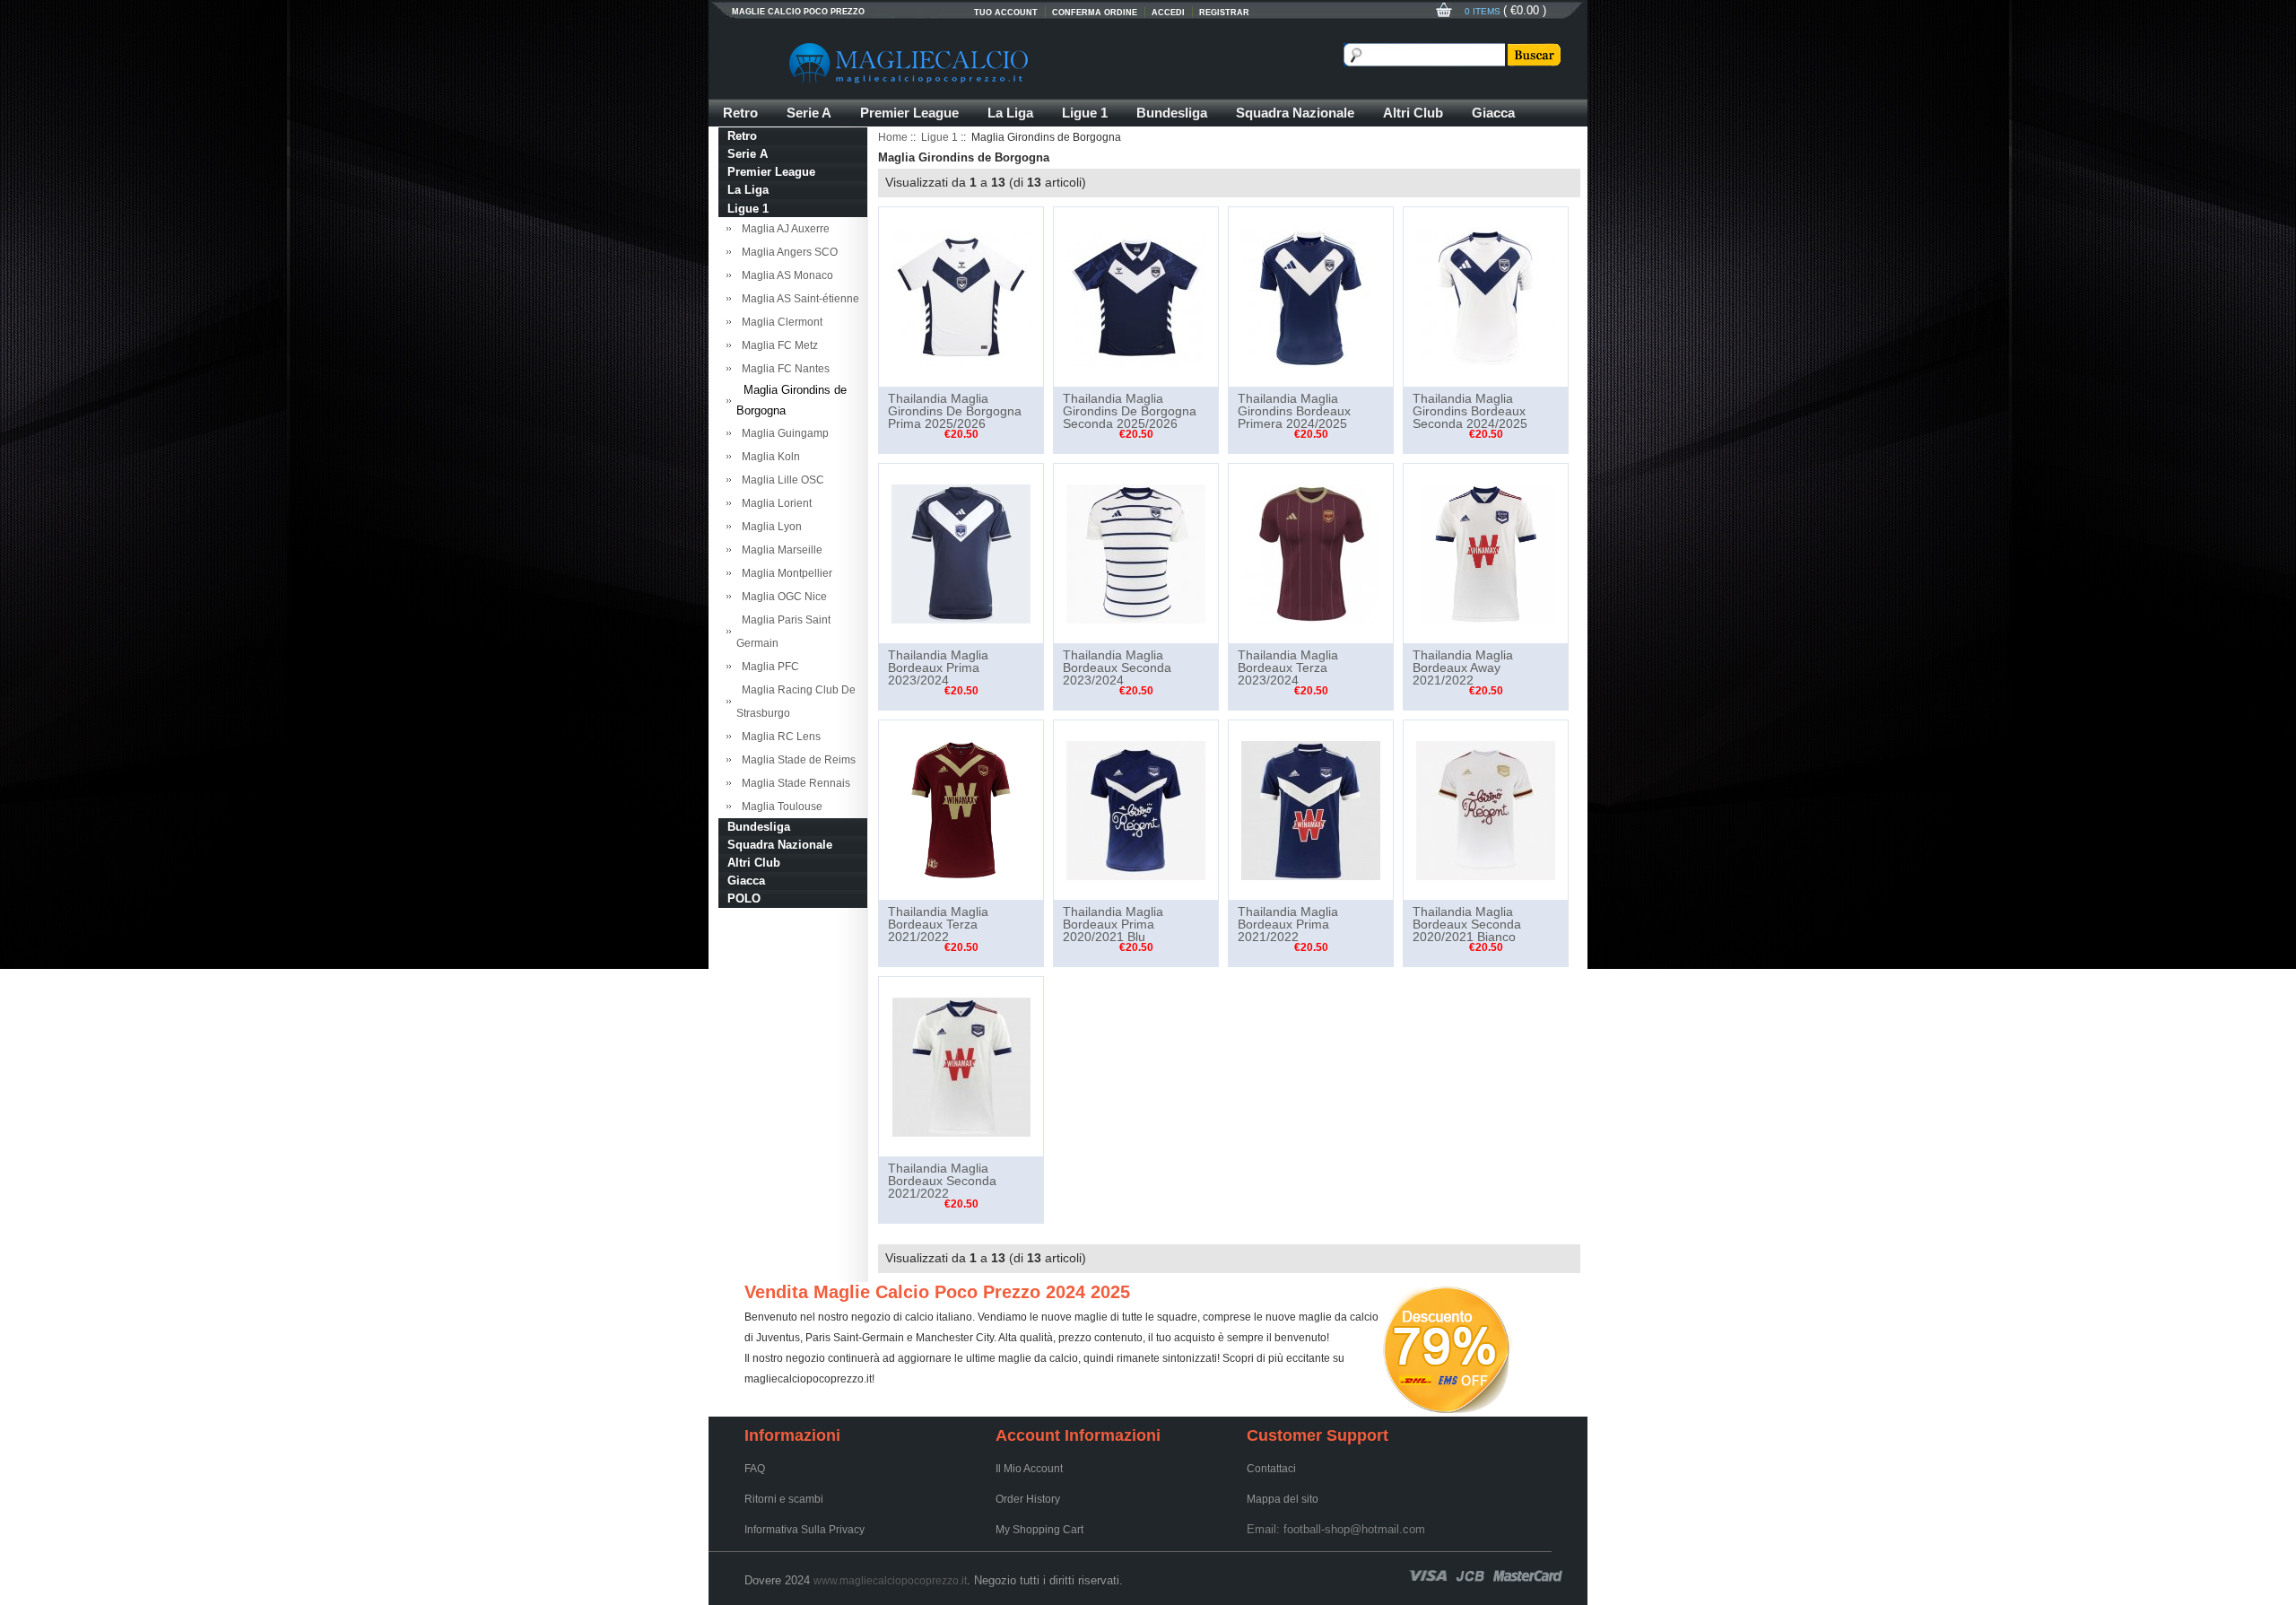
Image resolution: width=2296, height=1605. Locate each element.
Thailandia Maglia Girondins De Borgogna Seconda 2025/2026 (1130, 411)
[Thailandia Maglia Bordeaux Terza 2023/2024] (1311, 553)
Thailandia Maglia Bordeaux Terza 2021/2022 (938, 924)
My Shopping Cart (1039, 1530)
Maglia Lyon (769, 527)
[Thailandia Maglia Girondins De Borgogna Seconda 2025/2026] (1136, 296)
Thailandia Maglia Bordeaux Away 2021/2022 (1463, 667)
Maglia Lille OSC (780, 480)
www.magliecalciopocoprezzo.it (890, 1581)
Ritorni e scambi (784, 1499)
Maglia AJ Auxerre (783, 229)
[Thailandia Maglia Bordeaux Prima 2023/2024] (961, 553)
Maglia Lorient (774, 503)
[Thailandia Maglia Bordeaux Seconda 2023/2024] (1136, 553)
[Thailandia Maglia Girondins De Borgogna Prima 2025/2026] (961, 296)
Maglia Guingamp (783, 433)
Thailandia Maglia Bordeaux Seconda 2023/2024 (1117, 667)
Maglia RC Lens (778, 737)
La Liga (1010, 113)
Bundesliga (1172, 113)
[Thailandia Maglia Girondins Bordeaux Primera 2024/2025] (1311, 296)
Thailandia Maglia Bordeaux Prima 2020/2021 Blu (1113, 924)
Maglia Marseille (779, 550)
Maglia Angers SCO (787, 252)
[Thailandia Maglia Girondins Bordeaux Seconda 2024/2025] (1486, 296)
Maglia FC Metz (777, 345)
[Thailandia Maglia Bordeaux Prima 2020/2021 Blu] (1136, 809)
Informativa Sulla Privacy (804, 1530)
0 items (1484, 11)
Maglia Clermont (779, 322)
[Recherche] (1533, 55)
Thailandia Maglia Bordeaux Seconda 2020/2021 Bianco (1467, 924)
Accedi (1168, 13)
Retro (740, 113)
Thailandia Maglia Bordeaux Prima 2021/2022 (1288, 924)
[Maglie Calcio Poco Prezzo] (996, 63)
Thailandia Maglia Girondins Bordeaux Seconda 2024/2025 (1470, 411)
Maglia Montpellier (784, 573)
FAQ (755, 1469)
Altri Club (1413, 113)
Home (893, 137)
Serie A (809, 113)
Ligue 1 (1085, 113)
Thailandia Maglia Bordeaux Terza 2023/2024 (1288, 667)
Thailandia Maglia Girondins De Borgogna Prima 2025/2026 (955, 411)
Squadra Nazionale (1295, 113)
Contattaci (1271, 1469)
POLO (744, 898)
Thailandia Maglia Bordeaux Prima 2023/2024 (938, 667)
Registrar (1224, 13)
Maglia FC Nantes (783, 369)
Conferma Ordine (1095, 13)
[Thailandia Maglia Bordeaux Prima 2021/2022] (1311, 809)
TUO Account (1006, 13)
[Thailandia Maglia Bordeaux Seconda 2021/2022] (961, 1066)
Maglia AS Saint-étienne (798, 299)
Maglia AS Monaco (785, 275)
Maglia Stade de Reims (796, 760)
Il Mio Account (1029, 1469)
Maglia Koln (768, 457)
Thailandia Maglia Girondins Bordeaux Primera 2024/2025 (1294, 411)
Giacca (1493, 113)
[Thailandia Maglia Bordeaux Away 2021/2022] (1486, 553)
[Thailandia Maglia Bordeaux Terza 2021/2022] (961, 809)
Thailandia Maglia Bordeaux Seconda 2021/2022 (942, 1181)
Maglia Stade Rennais (793, 783)
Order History (1028, 1499)
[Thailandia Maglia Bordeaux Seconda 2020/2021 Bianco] (1486, 809)
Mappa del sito (1283, 1499)
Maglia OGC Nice (782, 597)
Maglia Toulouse (779, 807)
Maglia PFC (768, 667)
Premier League (909, 113)
